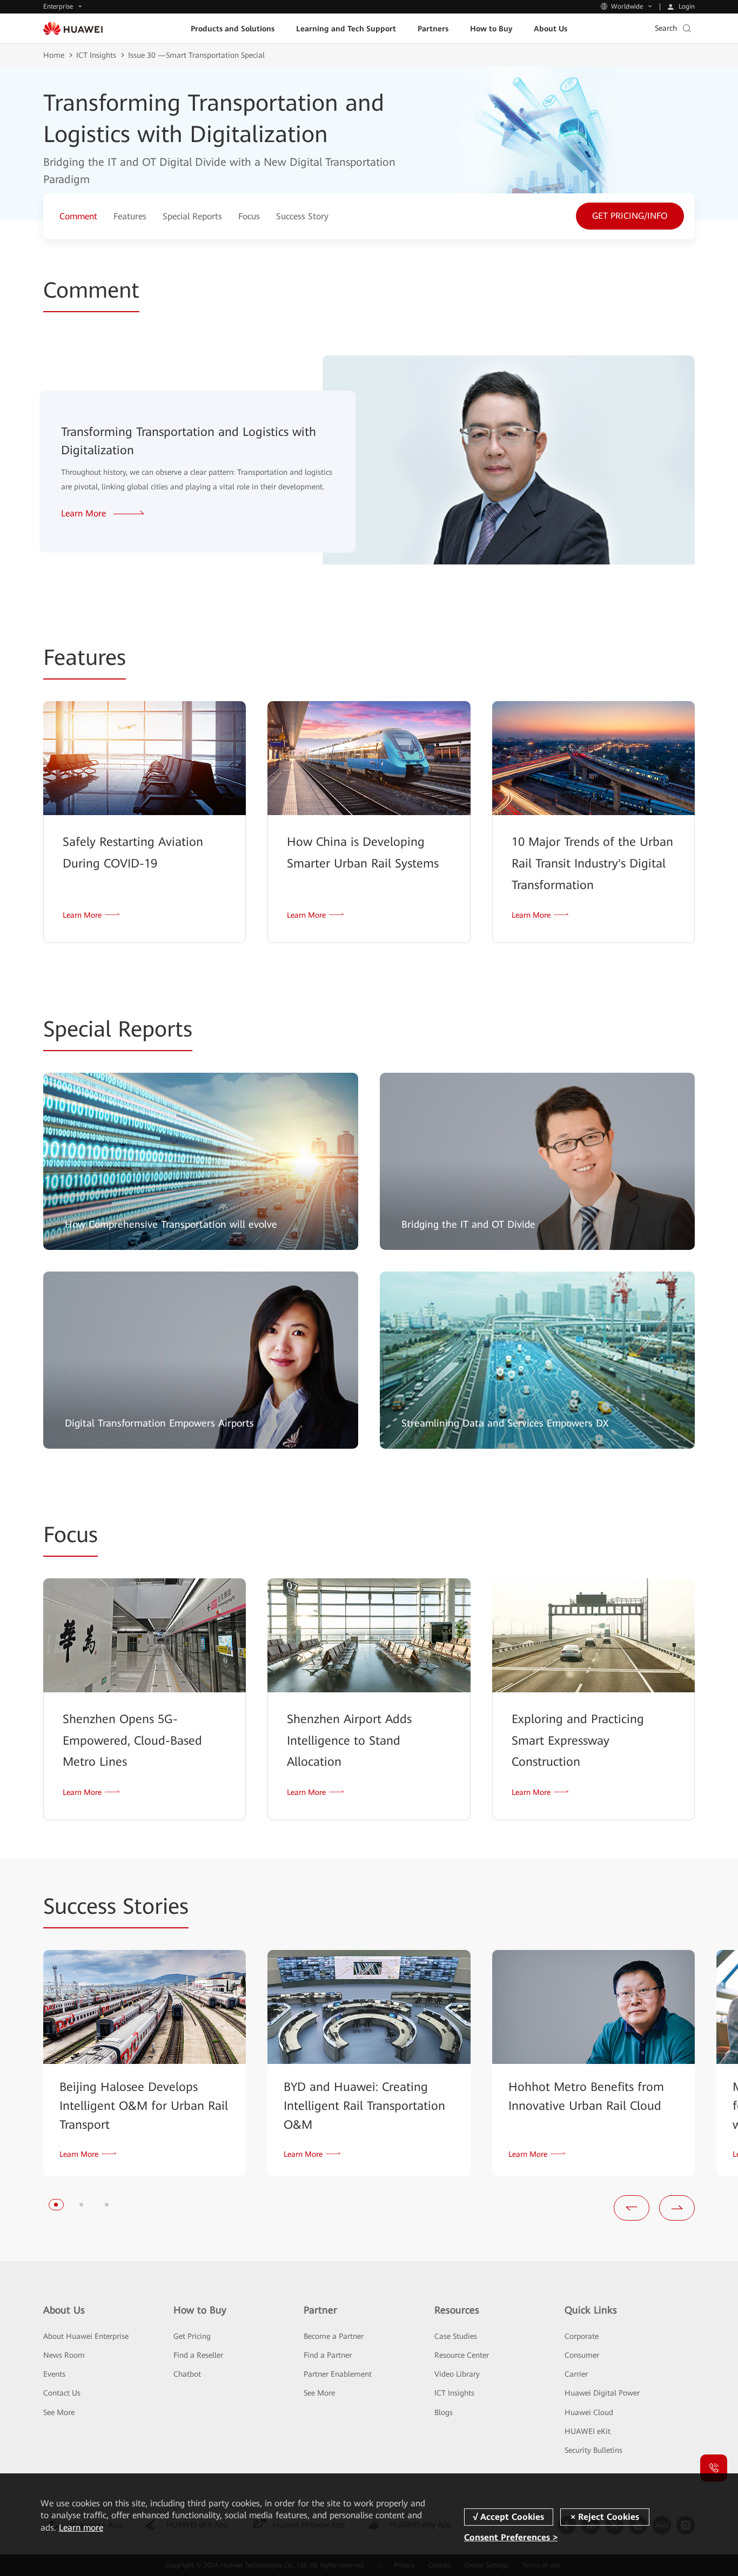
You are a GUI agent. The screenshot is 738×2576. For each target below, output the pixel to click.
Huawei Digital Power (602, 2393)
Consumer (582, 2355)
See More (59, 2412)
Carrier (576, 2374)
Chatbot (187, 2374)
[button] (56, 2205)
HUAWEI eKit (588, 2431)
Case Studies (456, 2336)
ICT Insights (96, 55)
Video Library (457, 2374)
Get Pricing (192, 2336)
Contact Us (62, 2393)
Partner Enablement (338, 2374)
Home (54, 55)
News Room (64, 2355)
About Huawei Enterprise (86, 2336)
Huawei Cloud (589, 2412)
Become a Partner (334, 2336)
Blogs (444, 2412)
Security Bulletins (593, 2450)
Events (54, 2374)
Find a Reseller (198, 2355)
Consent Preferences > (511, 2537)
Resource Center (462, 2355)
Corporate (582, 2336)
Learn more (81, 2528)
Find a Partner (328, 2355)
